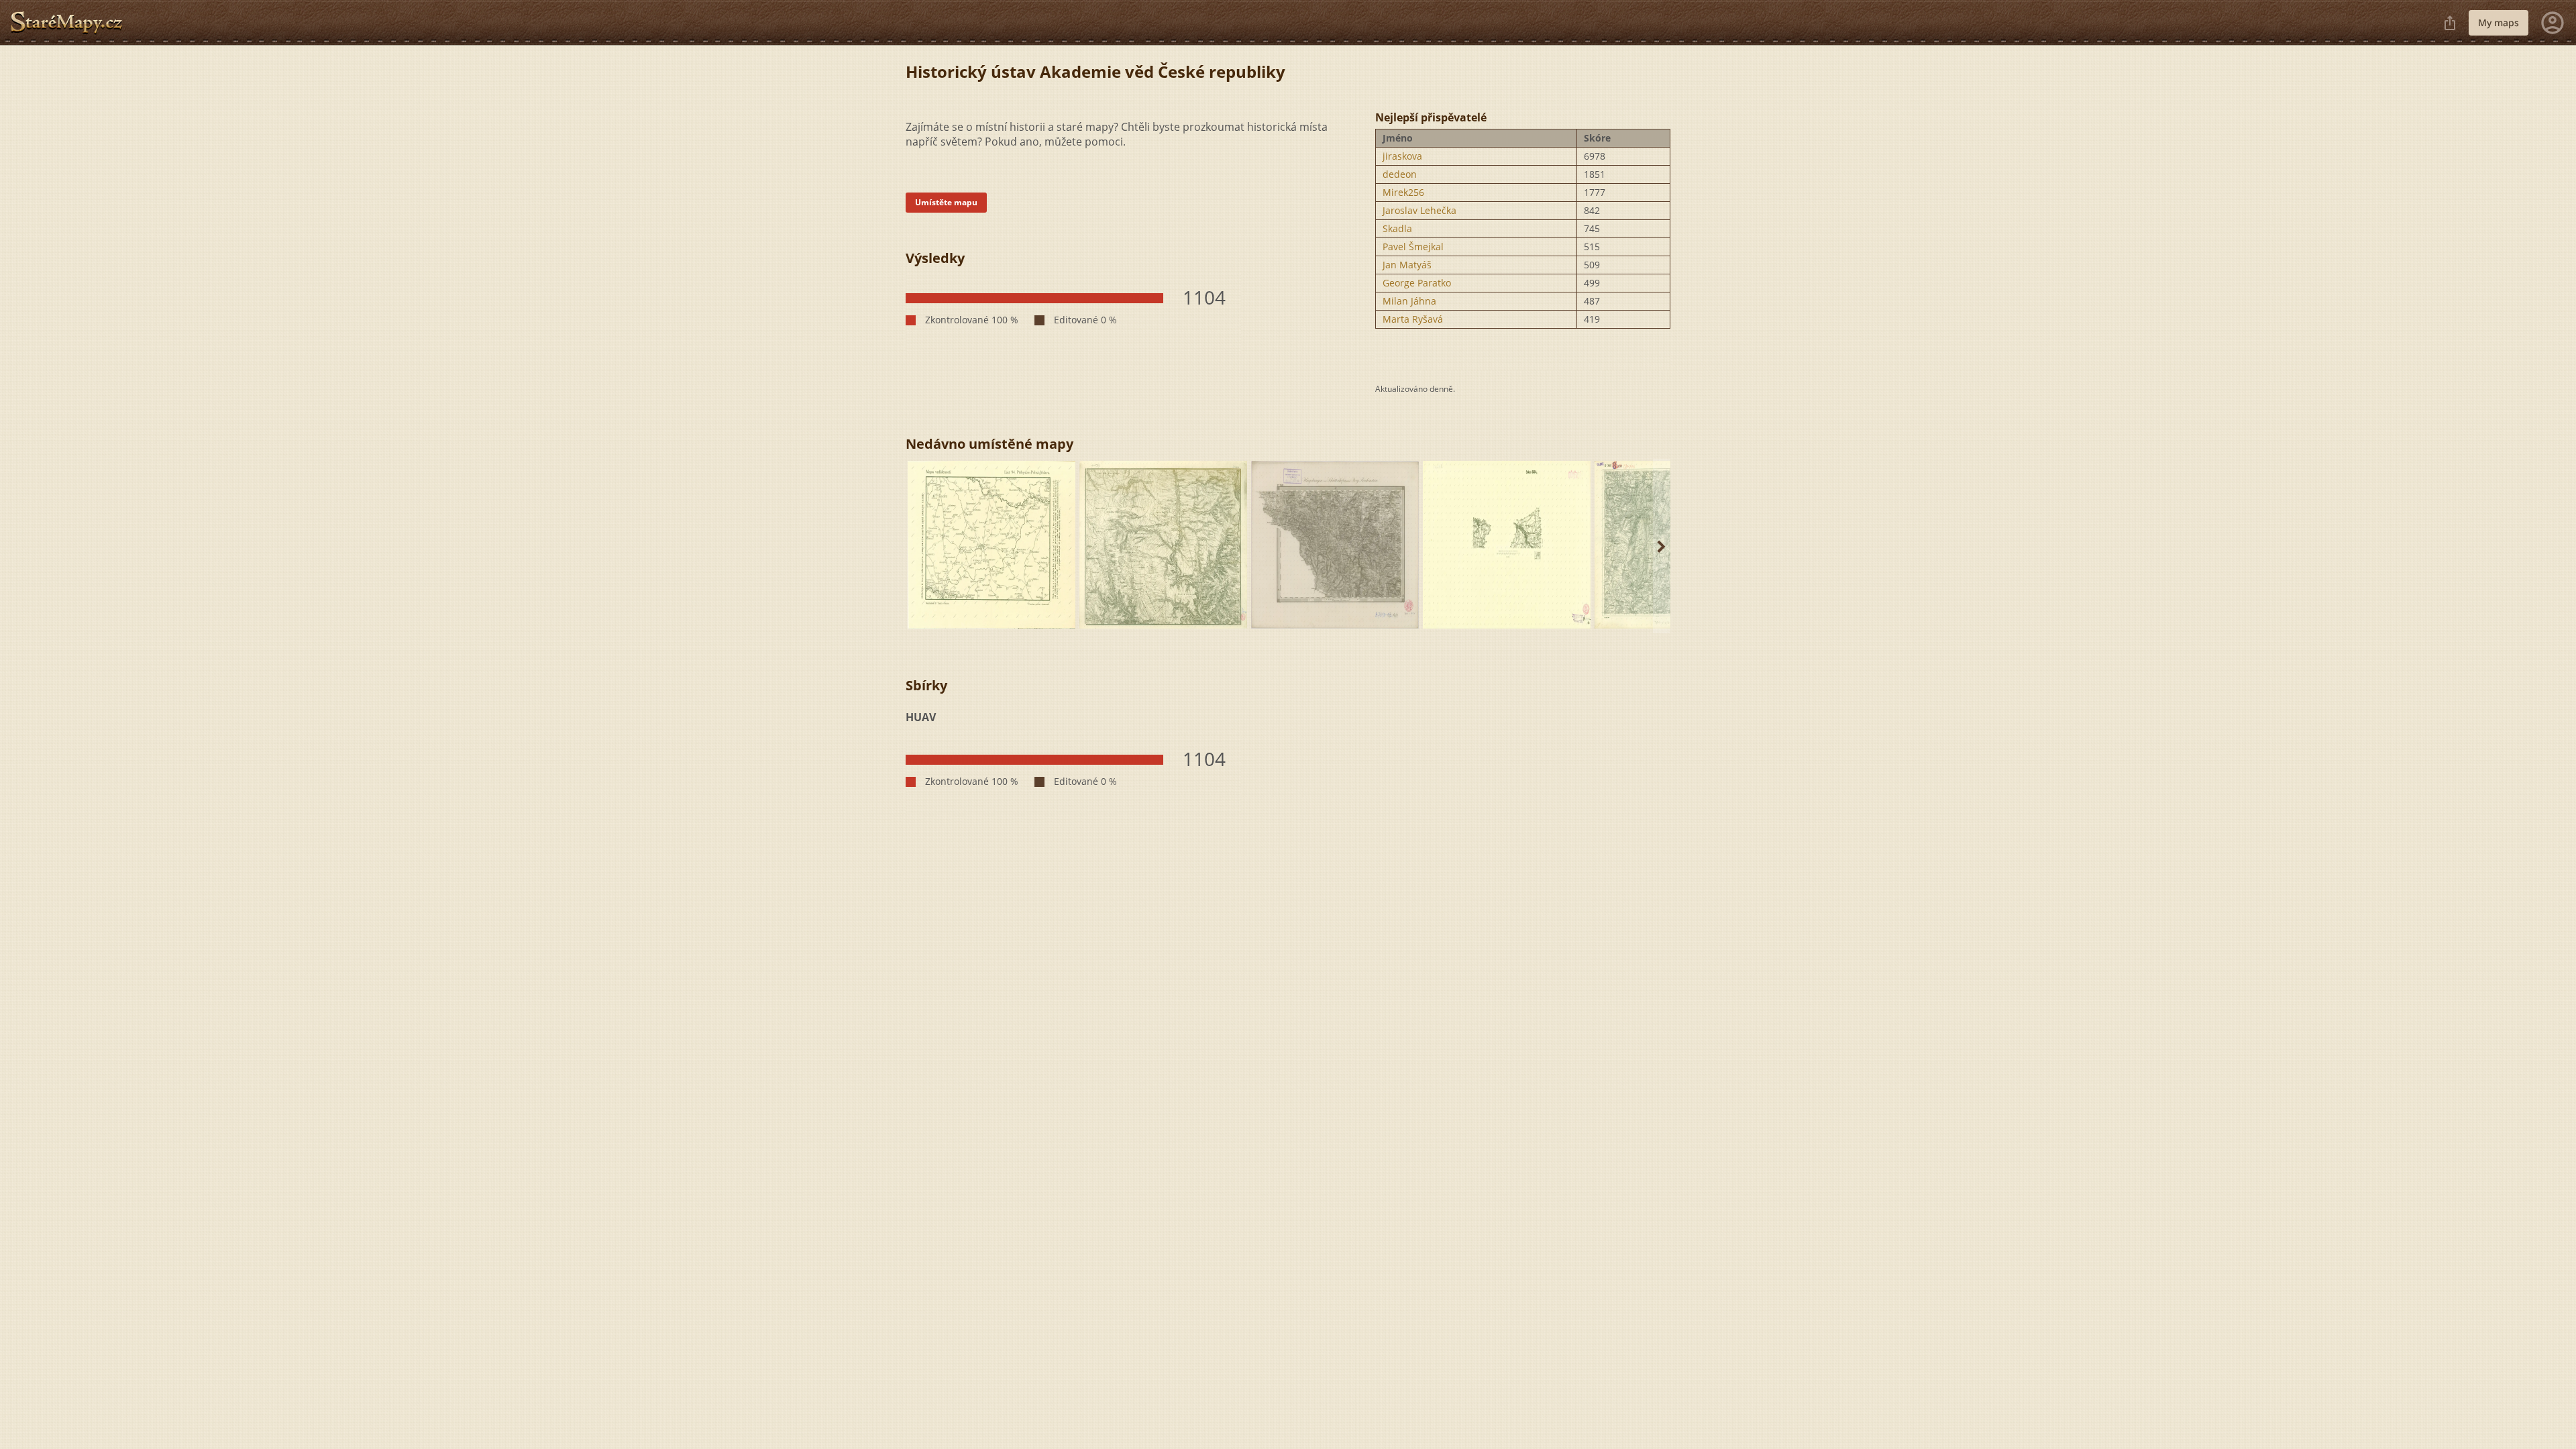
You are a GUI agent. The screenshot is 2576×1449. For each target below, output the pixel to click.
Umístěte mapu (946, 202)
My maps (2499, 22)
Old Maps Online (72, 23)
